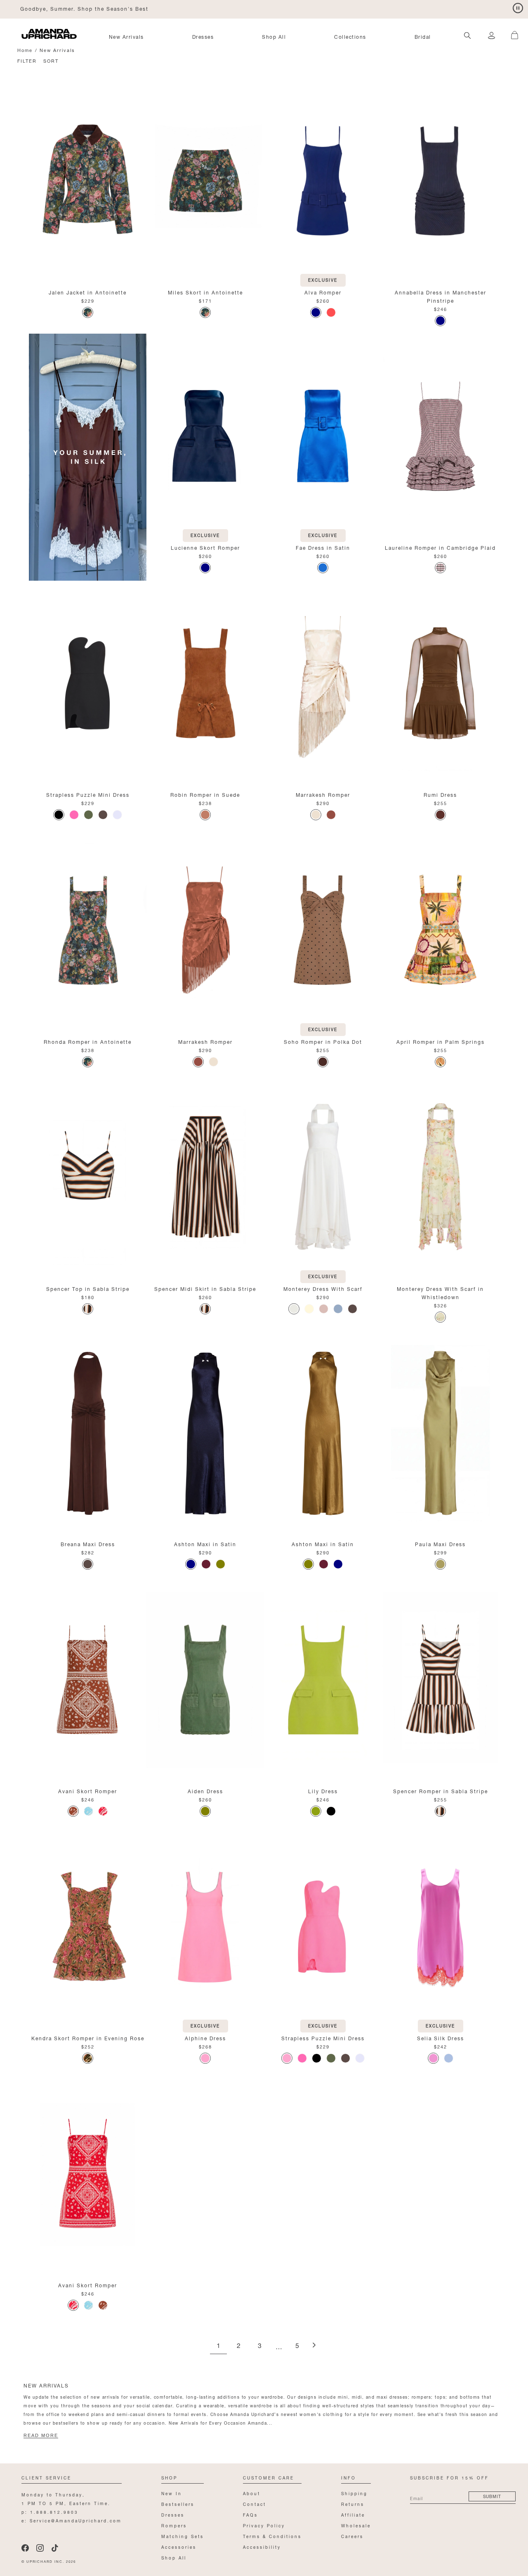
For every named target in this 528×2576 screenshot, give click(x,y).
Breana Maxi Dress (88, 1543)
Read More (41, 2435)
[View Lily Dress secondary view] (323, 1680)
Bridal (423, 36)
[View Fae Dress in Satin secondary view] (323, 437)
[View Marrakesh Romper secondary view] (323, 684)
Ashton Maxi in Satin (205, 1543)
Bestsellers (178, 2504)
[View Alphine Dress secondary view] (205, 1927)
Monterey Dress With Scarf (323, 1288)
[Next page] (314, 2346)
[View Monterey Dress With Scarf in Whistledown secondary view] (440, 1178)
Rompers (174, 2525)
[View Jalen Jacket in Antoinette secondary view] (88, 181)
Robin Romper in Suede (205, 794)
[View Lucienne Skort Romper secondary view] (205, 437)
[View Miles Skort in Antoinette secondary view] (205, 181)
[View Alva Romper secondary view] (323, 181)
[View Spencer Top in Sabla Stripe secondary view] (88, 1178)
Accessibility (262, 2547)
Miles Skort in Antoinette (205, 292)
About (252, 2493)
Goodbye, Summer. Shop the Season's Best (84, 8)
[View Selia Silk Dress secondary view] (440, 1927)
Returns (353, 2504)
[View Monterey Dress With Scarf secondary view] (323, 1178)
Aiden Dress (205, 1791)
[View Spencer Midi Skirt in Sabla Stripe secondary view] (205, 1178)
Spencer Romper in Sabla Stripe (441, 1791)
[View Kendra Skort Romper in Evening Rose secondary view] (88, 1927)
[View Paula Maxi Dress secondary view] (440, 1433)
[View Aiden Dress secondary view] (205, 1680)
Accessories (179, 2547)
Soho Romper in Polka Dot (323, 1041)
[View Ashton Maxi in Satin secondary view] (205, 1433)
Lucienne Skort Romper (205, 547)
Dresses (203, 36)
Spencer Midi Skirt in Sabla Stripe (205, 1288)
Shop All (274, 36)
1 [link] (218, 2346)
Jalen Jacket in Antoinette (88, 292)
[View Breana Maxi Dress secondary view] (88, 1433)
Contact (255, 2504)
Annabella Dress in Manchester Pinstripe (441, 296)
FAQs (250, 2514)
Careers (352, 2536)
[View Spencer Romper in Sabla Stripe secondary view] (440, 1680)
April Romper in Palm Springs (441, 1041)
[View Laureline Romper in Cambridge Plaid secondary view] (440, 437)
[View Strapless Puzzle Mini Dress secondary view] (88, 684)
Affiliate (353, 2514)
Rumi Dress (440, 794)
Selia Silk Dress (441, 2038)
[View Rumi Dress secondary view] (440, 684)
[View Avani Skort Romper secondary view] (88, 1680)
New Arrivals (126, 36)
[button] (511, 31)
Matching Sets (183, 2536)
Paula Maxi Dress (440, 1543)
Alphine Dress (205, 2038)
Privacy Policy (264, 2525)
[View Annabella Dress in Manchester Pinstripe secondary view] (440, 181)
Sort (51, 60)
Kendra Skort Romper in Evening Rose (88, 2038)
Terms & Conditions (272, 2536)
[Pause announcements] (518, 8)
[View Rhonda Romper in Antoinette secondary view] (88, 931)
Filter (27, 60)
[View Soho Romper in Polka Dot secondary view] (323, 931)
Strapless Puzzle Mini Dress (88, 794)
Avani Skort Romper (88, 1791)
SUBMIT (492, 2496)
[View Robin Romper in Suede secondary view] (205, 684)
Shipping (354, 2493)
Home (25, 50)
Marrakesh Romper (323, 794)
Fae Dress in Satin (323, 547)
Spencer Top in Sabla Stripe (88, 1288)
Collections (350, 36)
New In (172, 2493)
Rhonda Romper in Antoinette (88, 1041)
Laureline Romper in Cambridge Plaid (440, 547)
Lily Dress (323, 1791)
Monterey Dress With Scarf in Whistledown (440, 1292)
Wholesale (356, 2525)
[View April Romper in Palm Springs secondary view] (440, 931)
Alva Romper (323, 292)
